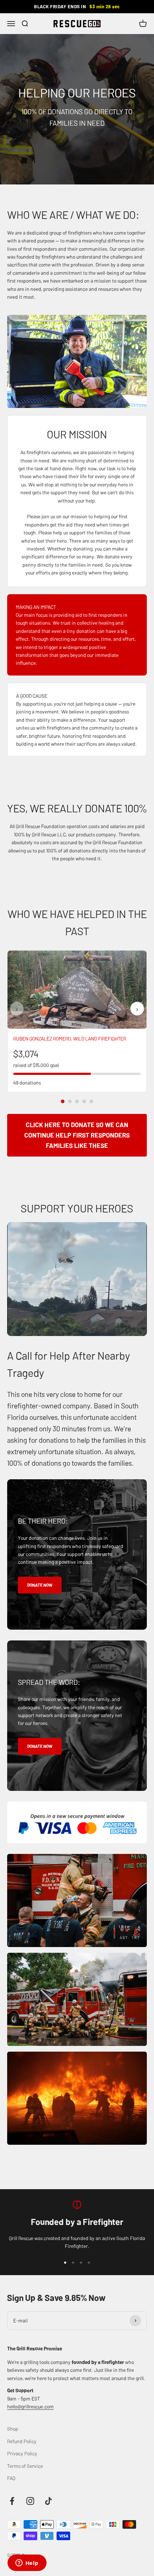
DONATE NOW (40, 1585)
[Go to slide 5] (91, 1101)
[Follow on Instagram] (30, 2501)
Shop (13, 2428)
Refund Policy (22, 2441)
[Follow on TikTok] (49, 2501)
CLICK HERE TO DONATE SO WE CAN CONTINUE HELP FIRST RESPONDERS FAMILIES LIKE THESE (77, 1135)
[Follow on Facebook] (12, 2501)
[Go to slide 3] (77, 1101)
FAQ (11, 2478)
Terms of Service (25, 2466)
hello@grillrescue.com (30, 2406)
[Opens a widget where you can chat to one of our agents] (27, 2563)
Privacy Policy (22, 2453)
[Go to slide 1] (63, 1101)
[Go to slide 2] (70, 1101)
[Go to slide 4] (84, 1101)
